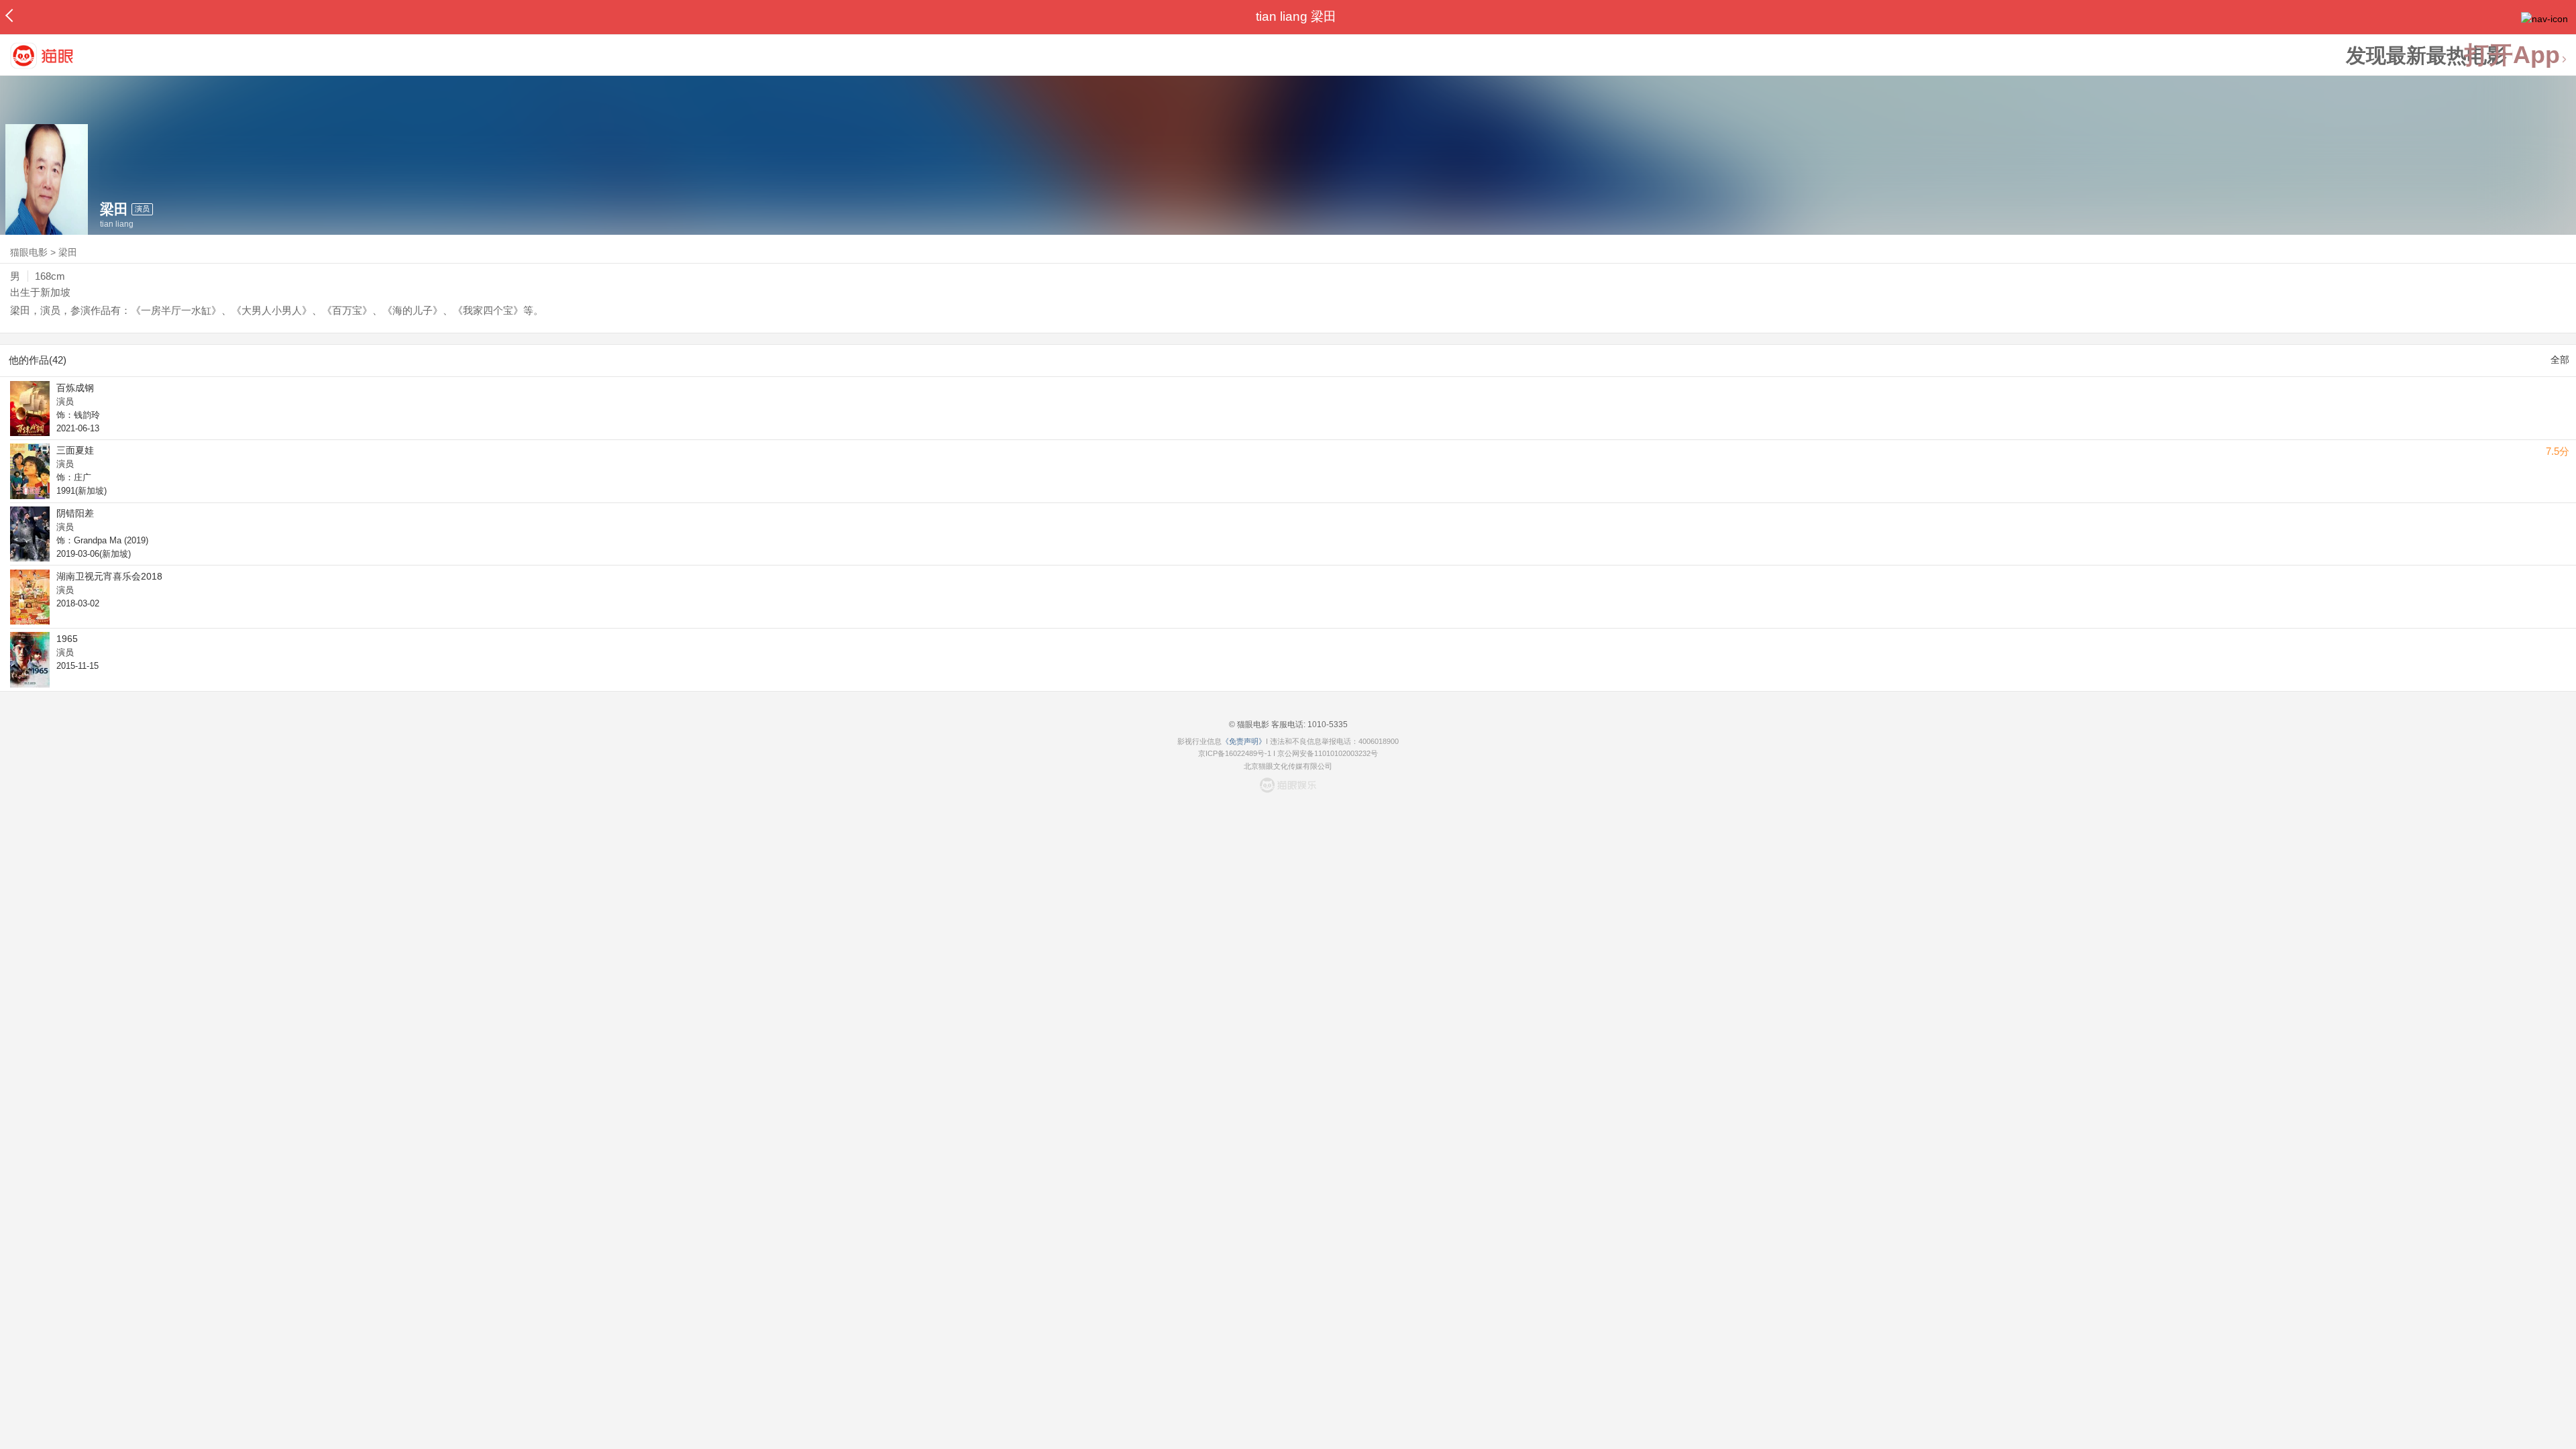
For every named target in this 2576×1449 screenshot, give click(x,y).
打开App (2512, 55)
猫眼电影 (29, 252)
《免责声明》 (1244, 741)
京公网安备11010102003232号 (1328, 753)
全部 (2560, 360)
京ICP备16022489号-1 (1235, 753)
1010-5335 (1327, 724)
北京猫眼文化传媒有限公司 (1288, 766)
